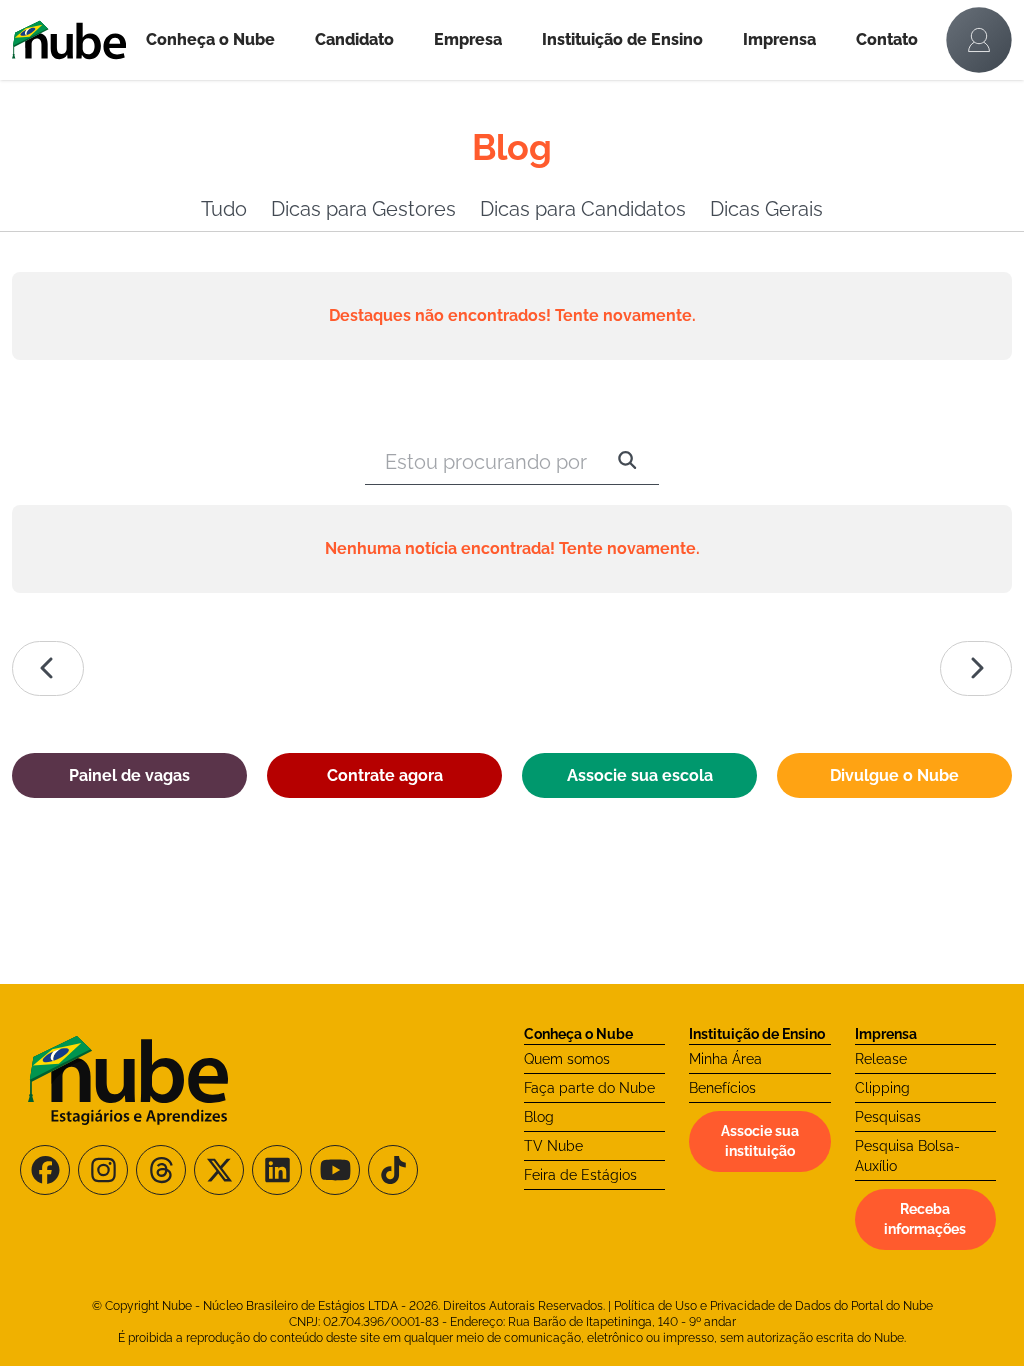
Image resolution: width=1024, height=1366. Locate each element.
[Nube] (69, 40)
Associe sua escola (640, 775)
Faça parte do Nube (589, 1088)
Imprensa (779, 39)
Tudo (224, 209)
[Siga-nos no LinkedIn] (277, 1170)
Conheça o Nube (210, 39)
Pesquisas (888, 1117)
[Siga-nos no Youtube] (335, 1170)
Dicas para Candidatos (583, 209)
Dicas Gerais (766, 209)
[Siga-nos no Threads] (161, 1170)
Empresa (468, 39)
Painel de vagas (129, 775)
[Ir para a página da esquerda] (48, 668)
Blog (539, 1117)
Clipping (882, 1088)
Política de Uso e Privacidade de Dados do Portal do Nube (773, 1306)
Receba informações (925, 1219)
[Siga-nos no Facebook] (45, 1170)
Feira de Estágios (580, 1175)
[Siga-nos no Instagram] (103, 1170)
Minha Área (725, 1059)
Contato (887, 39)
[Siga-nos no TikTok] (393, 1170)
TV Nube (553, 1146)
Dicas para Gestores (363, 209)
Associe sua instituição (760, 1141)
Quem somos (567, 1059)
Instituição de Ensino (622, 39)
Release (881, 1059)
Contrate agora (385, 775)
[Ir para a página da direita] (976, 668)
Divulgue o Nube (894, 775)
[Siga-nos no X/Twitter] (219, 1170)
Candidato (354, 39)
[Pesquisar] (627, 462)
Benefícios (722, 1088)
